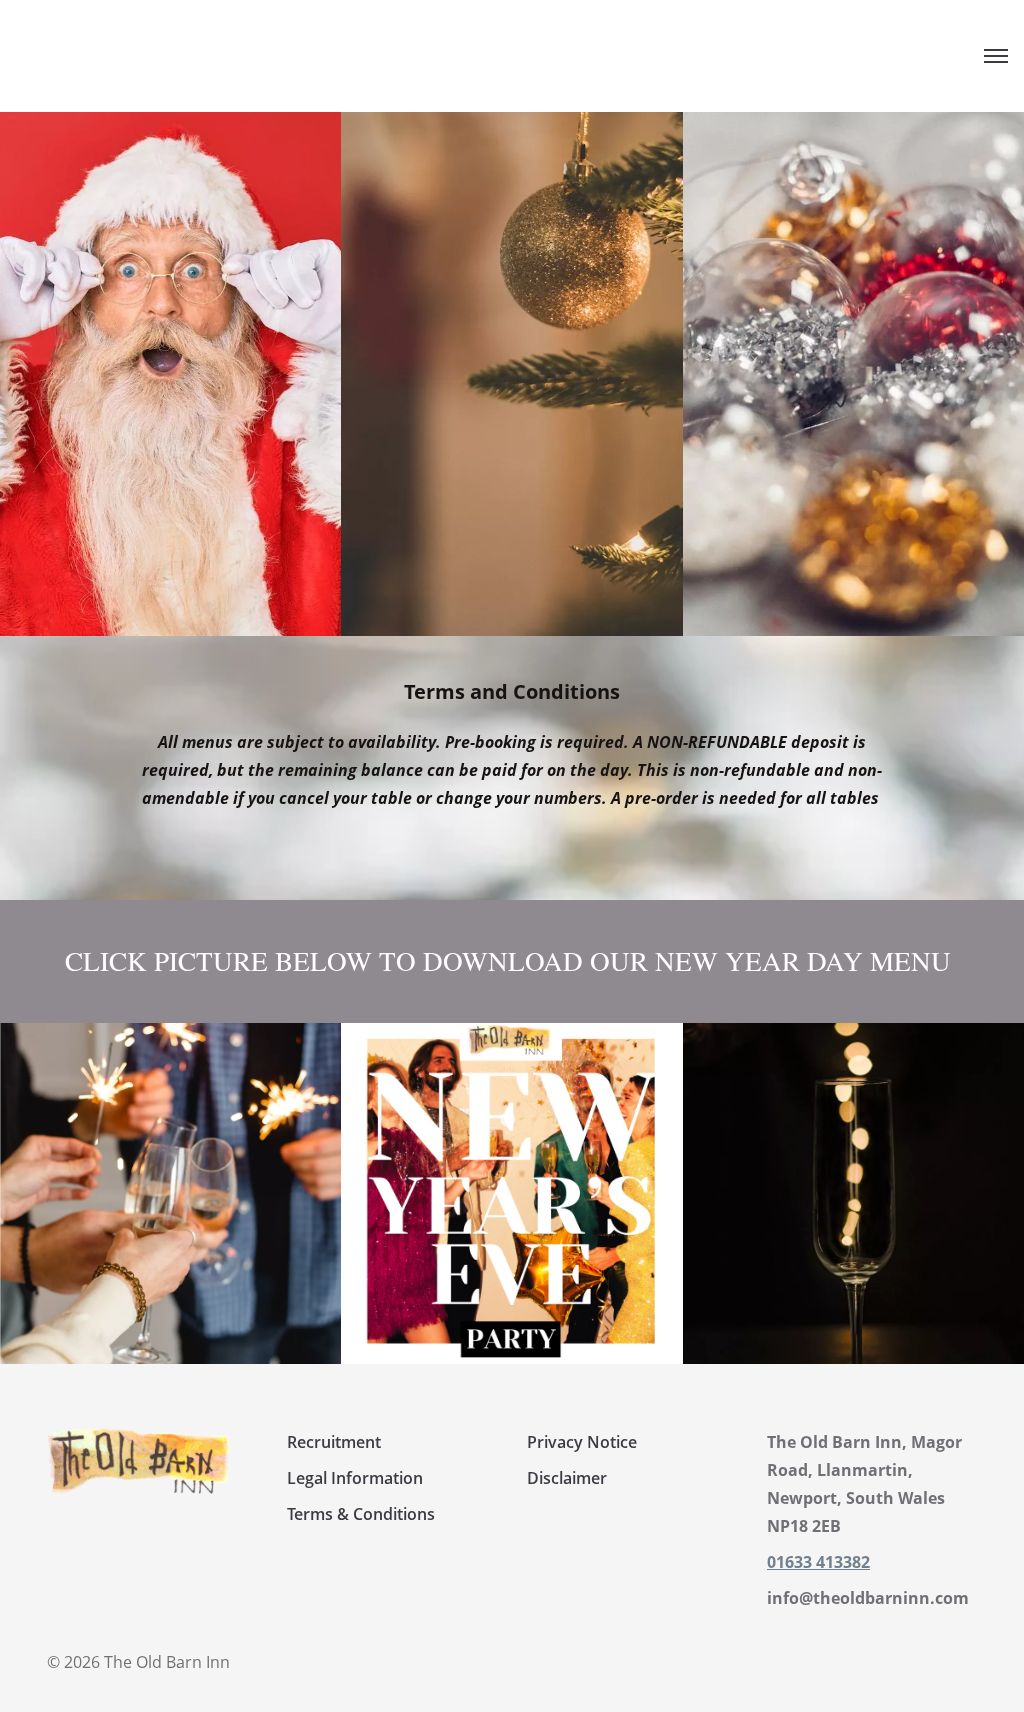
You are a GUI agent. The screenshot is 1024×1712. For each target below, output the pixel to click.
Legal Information (355, 1478)
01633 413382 (818, 1562)
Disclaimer (567, 1478)
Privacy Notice (582, 1442)
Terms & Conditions (361, 1514)
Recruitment (334, 1442)
